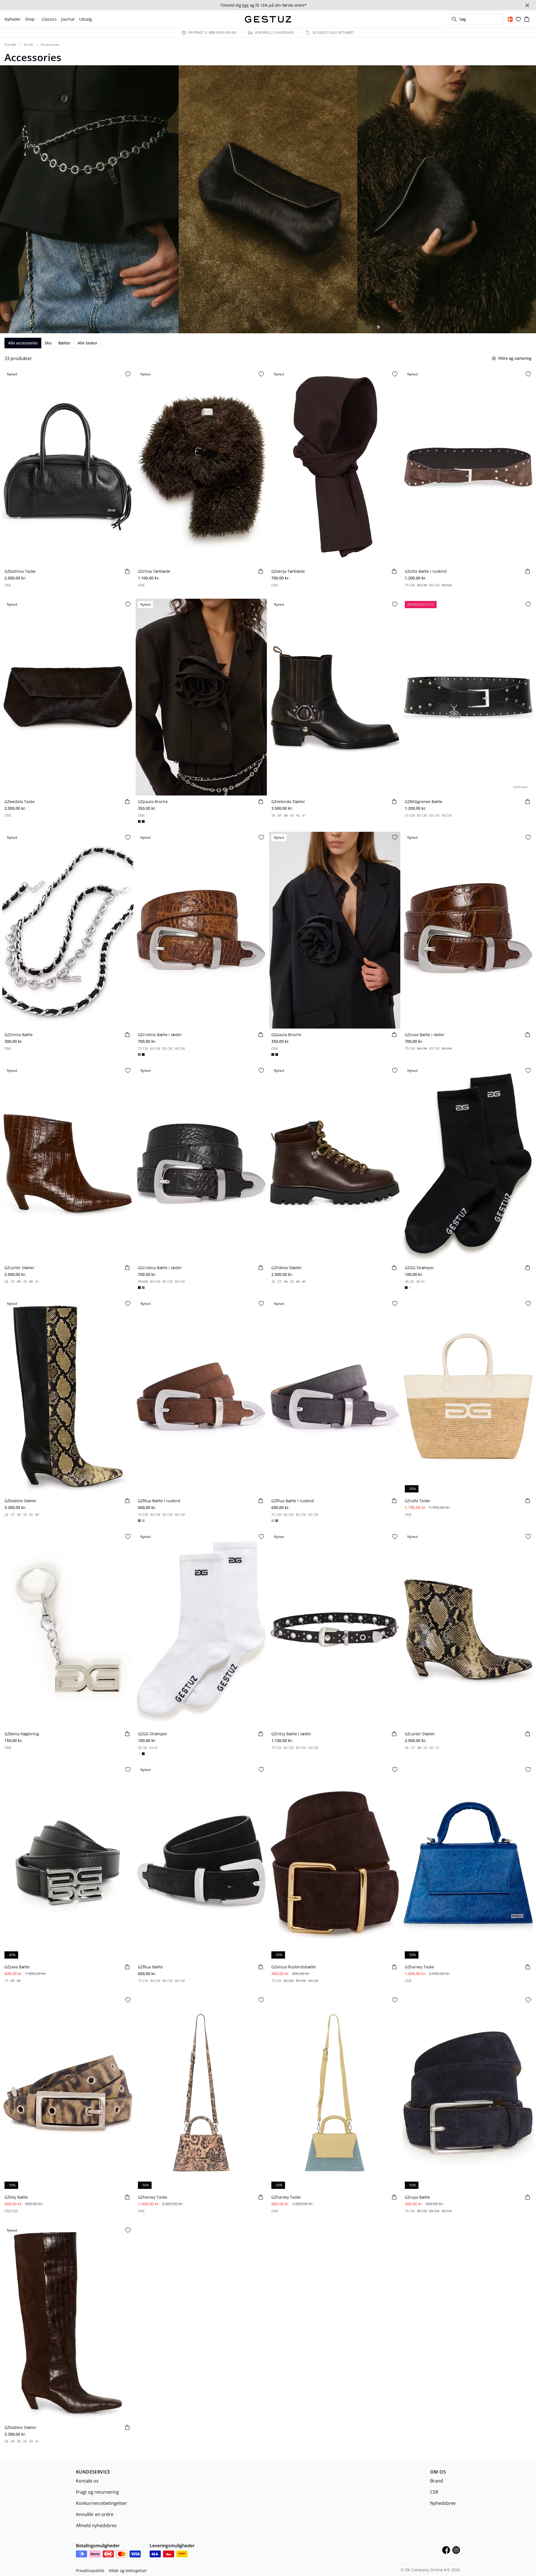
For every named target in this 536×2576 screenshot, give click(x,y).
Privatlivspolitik (90, 2571)
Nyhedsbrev (443, 2503)
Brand (437, 2481)
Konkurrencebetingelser (101, 2503)
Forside (10, 45)
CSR (434, 2492)
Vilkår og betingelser (128, 2571)
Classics (49, 19)
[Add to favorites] (128, 374)
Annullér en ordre (95, 2514)
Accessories (50, 45)
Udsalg (85, 19)
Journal (68, 19)
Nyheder (13, 19)
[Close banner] (527, 5)
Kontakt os (87, 2481)
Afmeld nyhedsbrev (96, 2525)
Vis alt (28, 45)
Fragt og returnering (97, 2492)
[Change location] (510, 19)
